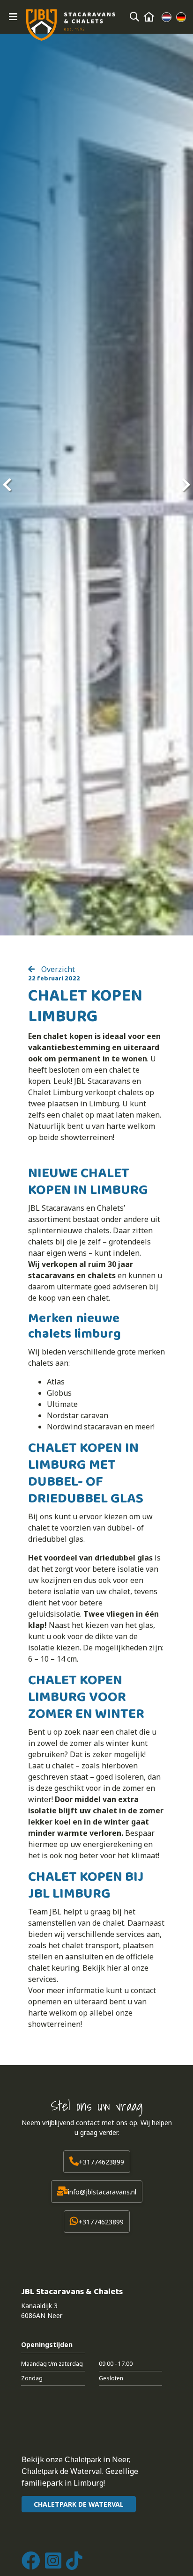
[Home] (149, 17)
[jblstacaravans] (71, 25)
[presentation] (7, 485)
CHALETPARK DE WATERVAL (79, 2504)
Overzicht (57, 969)
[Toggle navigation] (13, 17)
